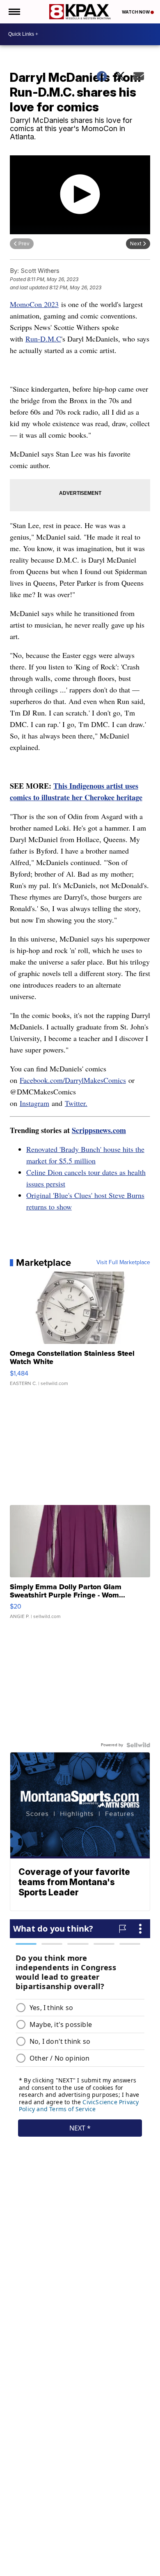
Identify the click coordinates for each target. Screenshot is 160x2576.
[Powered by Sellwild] (138, 1745)
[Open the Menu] (14, 12)
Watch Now (136, 12)
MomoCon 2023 (34, 304)
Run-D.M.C (43, 339)
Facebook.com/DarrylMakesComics (73, 1080)
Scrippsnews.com (99, 1130)
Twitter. (76, 1103)
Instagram (34, 1103)
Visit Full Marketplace (123, 1263)
